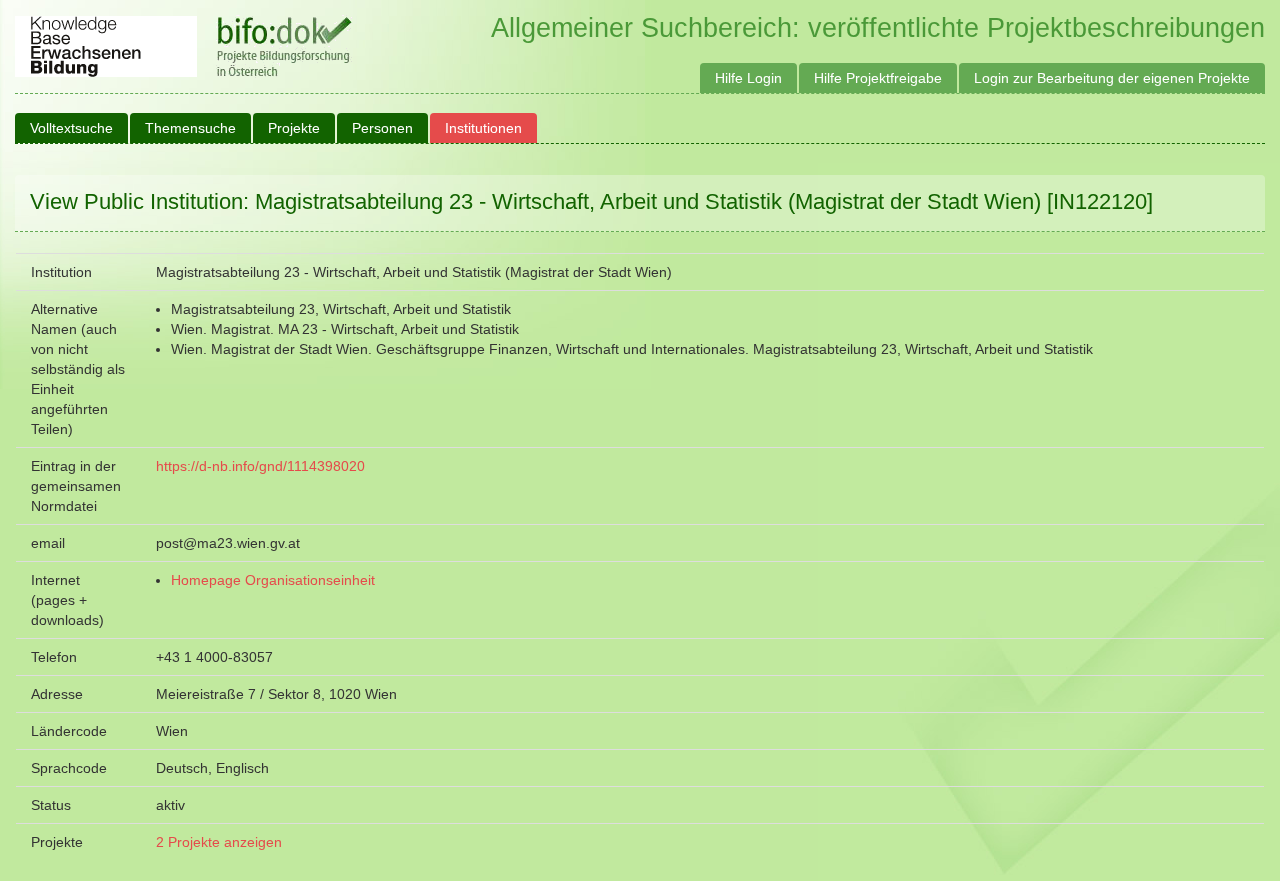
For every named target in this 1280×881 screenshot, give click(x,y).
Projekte (294, 128)
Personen (382, 128)
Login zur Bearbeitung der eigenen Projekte (1112, 78)
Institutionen (483, 128)
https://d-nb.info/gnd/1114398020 (260, 466)
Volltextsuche (71, 128)
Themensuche (190, 128)
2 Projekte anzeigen (219, 842)
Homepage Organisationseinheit (273, 580)
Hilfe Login (748, 78)
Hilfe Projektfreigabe (878, 78)
